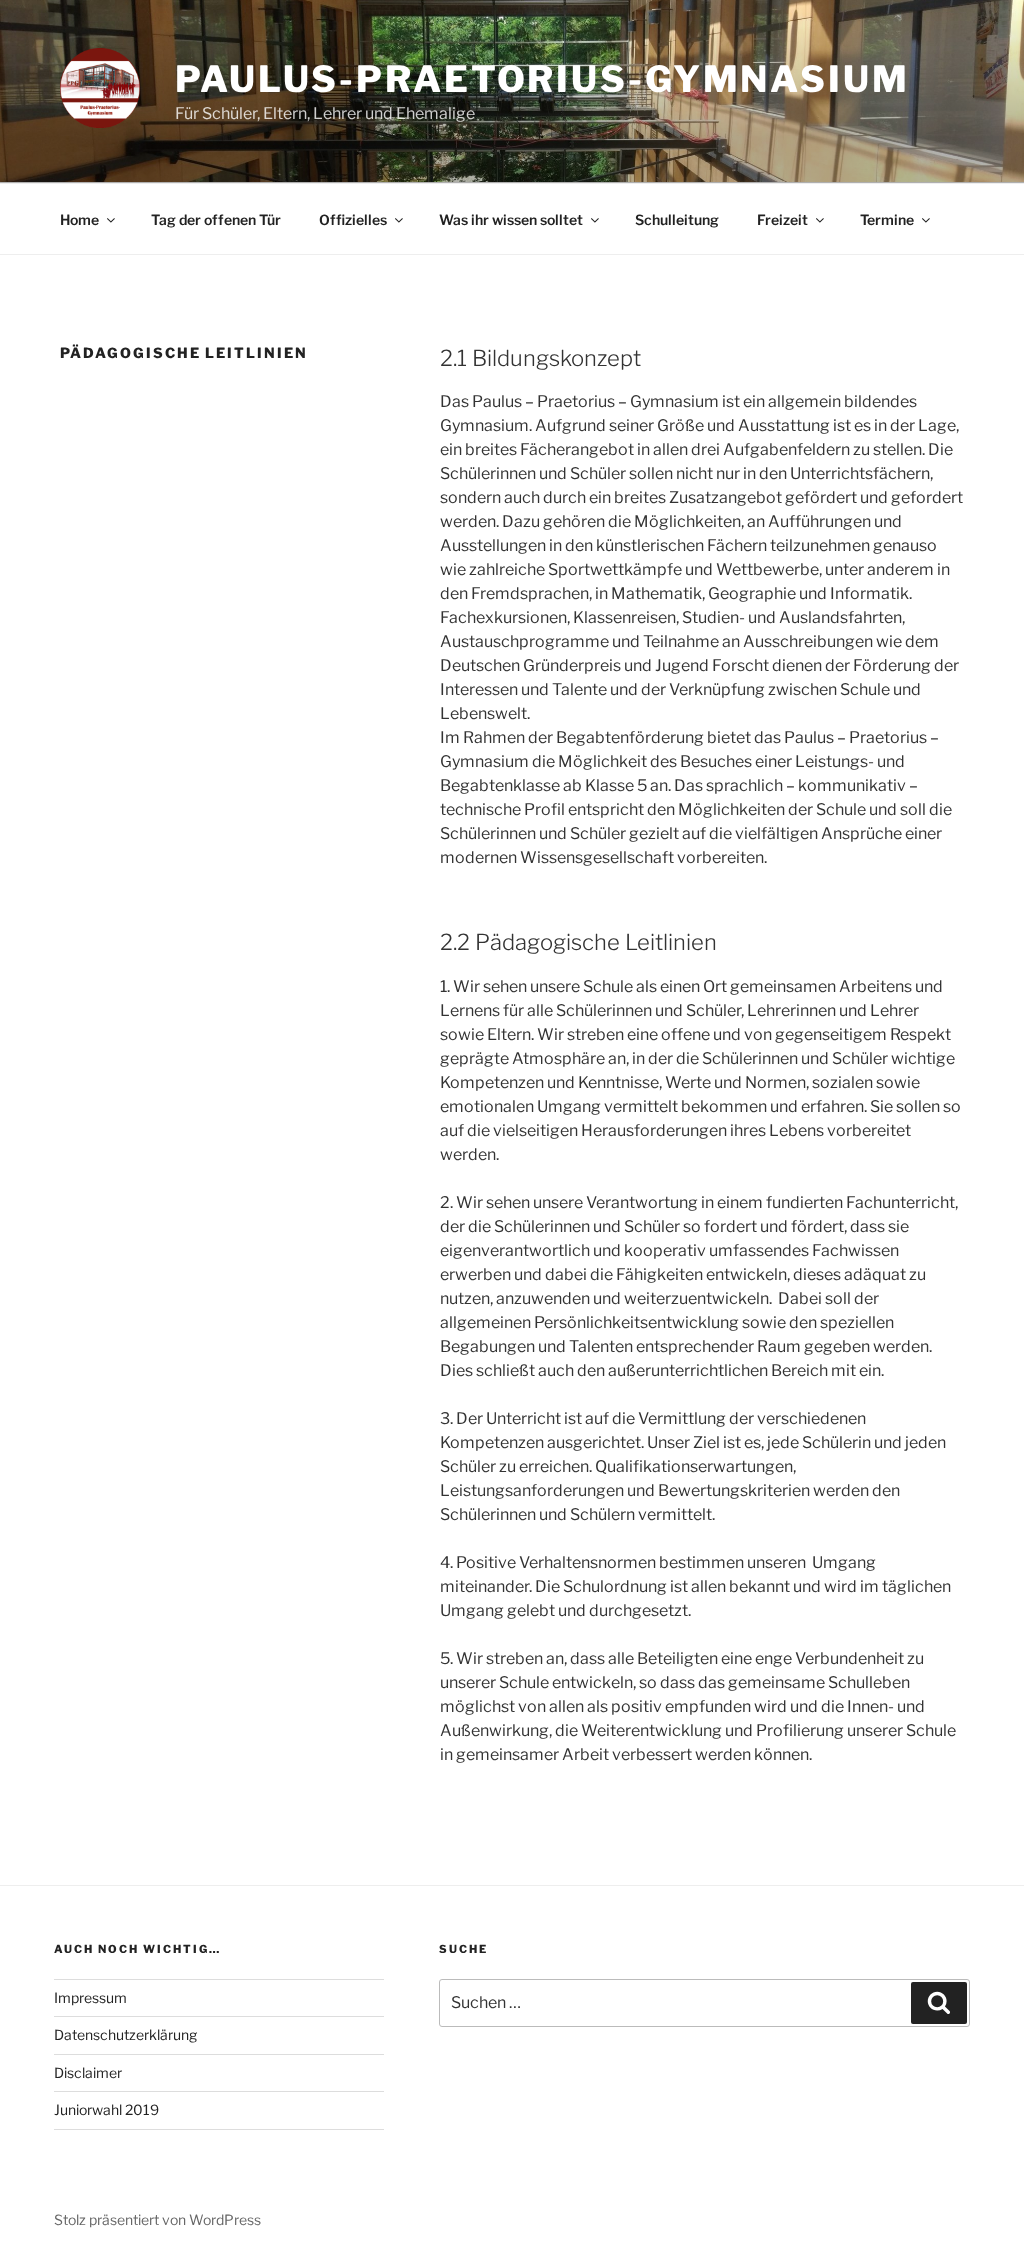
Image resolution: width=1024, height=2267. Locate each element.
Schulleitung (677, 219)
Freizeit (782, 219)
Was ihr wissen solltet (511, 219)
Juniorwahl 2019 (106, 2109)
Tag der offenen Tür (216, 219)
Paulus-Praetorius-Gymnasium (542, 79)
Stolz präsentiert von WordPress (157, 2219)
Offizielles (353, 219)
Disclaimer (88, 2072)
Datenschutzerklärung (125, 2034)
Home (79, 219)
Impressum (90, 1997)
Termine (887, 219)
